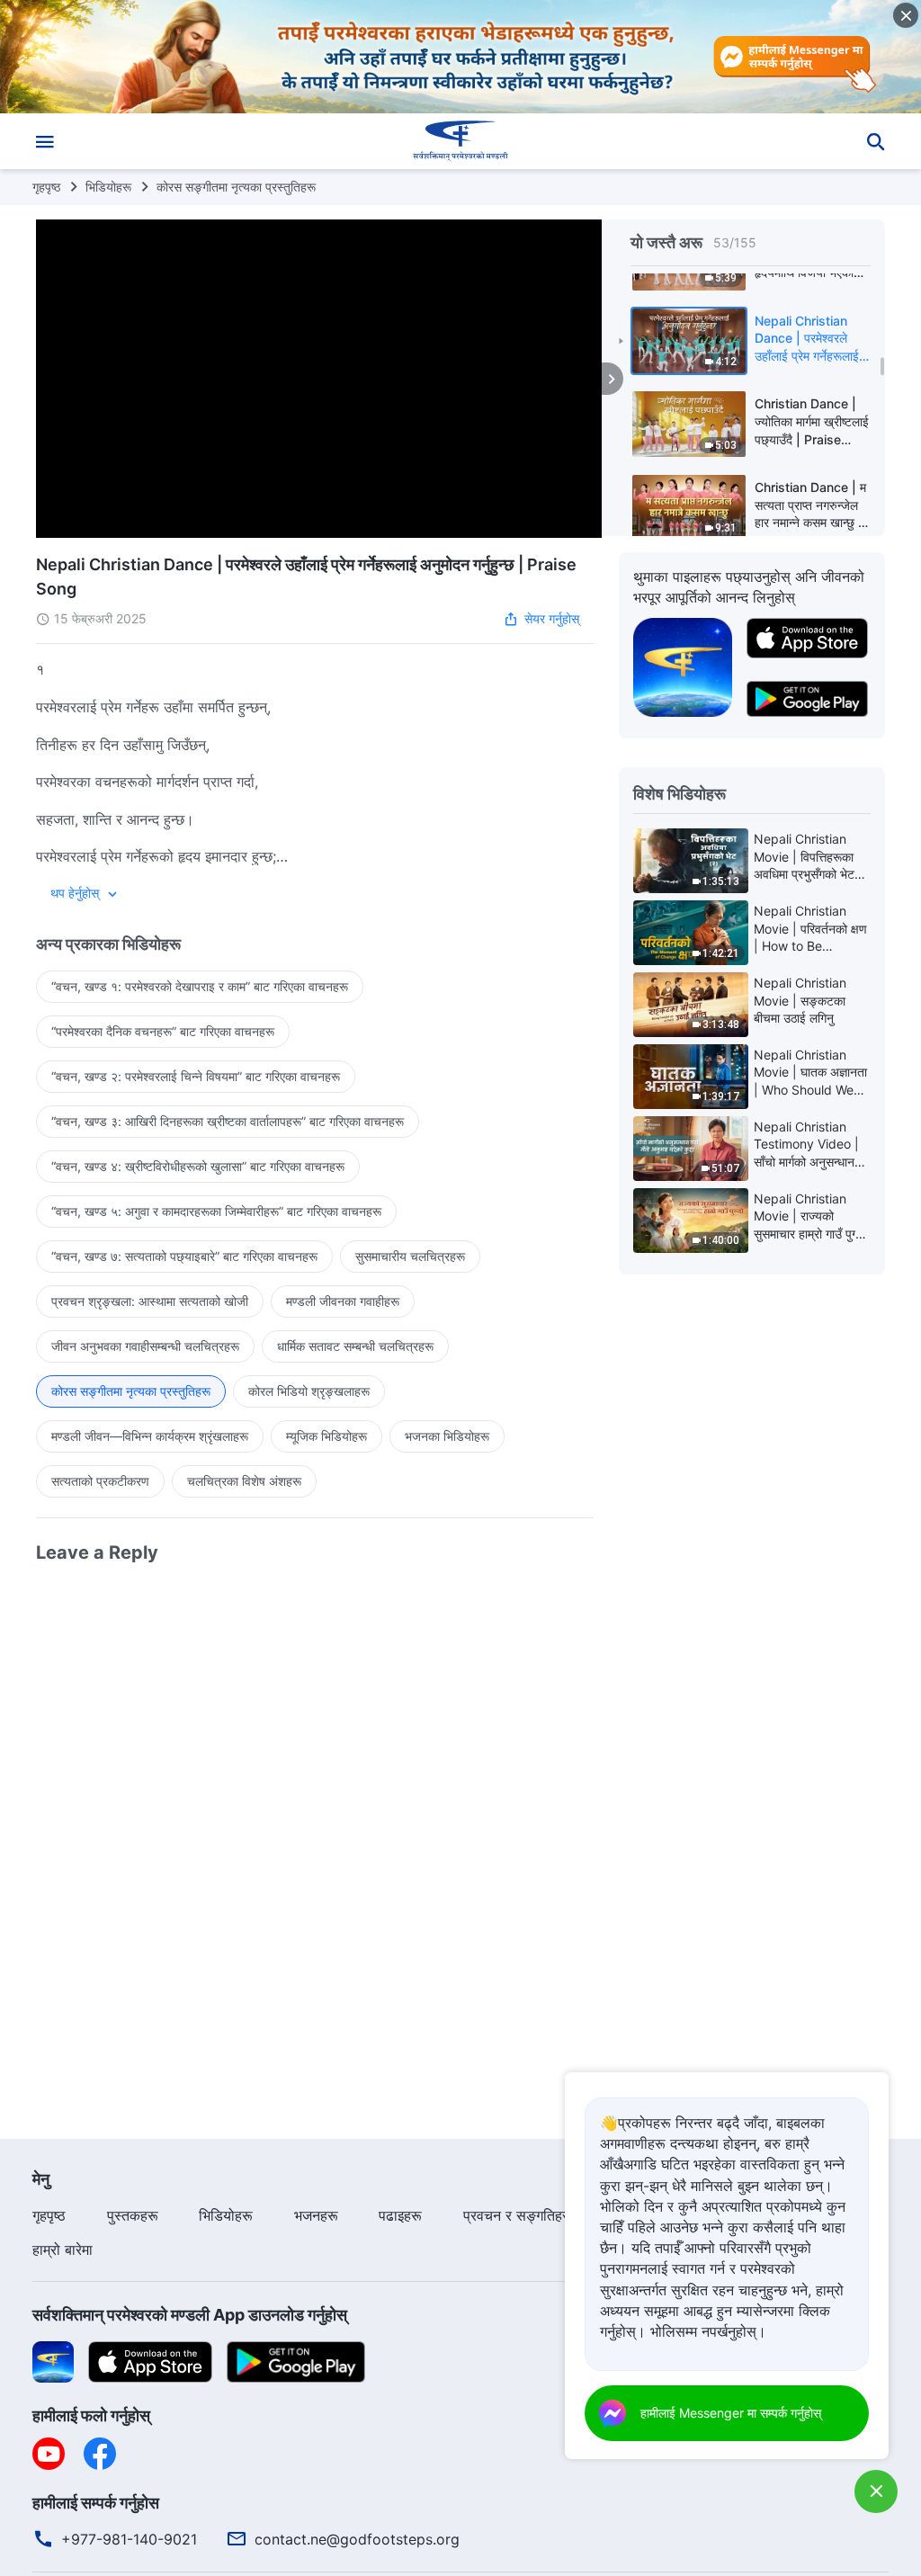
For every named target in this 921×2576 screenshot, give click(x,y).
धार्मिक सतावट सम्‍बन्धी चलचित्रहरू (355, 1346)
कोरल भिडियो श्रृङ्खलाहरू (309, 1391)
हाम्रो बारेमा (63, 2250)
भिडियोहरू (108, 187)
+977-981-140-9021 (129, 2539)
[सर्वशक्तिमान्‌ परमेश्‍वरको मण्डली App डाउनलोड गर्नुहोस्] (53, 2360)
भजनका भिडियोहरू (447, 1436)
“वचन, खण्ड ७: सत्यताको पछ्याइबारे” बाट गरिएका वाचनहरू (184, 1256)
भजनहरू (316, 2215)
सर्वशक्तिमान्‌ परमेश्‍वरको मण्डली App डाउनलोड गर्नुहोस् (190, 2315)
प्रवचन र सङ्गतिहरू (518, 2215)
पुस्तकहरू (133, 2215)
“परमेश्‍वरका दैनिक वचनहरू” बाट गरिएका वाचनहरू (163, 1031)
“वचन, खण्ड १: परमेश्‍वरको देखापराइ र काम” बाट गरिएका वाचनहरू (200, 986)
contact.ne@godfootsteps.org (357, 2539)
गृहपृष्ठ (46, 187)
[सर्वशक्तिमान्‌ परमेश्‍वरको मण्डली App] (683, 666)
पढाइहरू (400, 2215)
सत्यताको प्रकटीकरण (100, 1481)
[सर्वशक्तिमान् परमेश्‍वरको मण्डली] (460, 141)
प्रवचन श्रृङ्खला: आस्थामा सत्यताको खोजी (150, 1301)
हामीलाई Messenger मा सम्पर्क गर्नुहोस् (731, 2413)
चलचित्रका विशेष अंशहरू (244, 1481)
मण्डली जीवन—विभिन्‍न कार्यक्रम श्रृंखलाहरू (150, 1436)
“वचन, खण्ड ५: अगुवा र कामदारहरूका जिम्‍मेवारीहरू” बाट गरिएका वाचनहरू (216, 1211)
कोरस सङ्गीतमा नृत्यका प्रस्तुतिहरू (236, 187)
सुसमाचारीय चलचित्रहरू (410, 1256)
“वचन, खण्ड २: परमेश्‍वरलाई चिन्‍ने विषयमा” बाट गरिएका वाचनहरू (196, 1076)
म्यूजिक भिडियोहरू (326, 1436)
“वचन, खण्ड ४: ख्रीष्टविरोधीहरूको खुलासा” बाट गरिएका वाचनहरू (198, 1166)
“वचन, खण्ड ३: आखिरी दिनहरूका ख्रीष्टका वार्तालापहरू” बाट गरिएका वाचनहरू (228, 1121)
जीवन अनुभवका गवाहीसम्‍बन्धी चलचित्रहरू (145, 1346)
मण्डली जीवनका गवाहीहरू (343, 1301)
